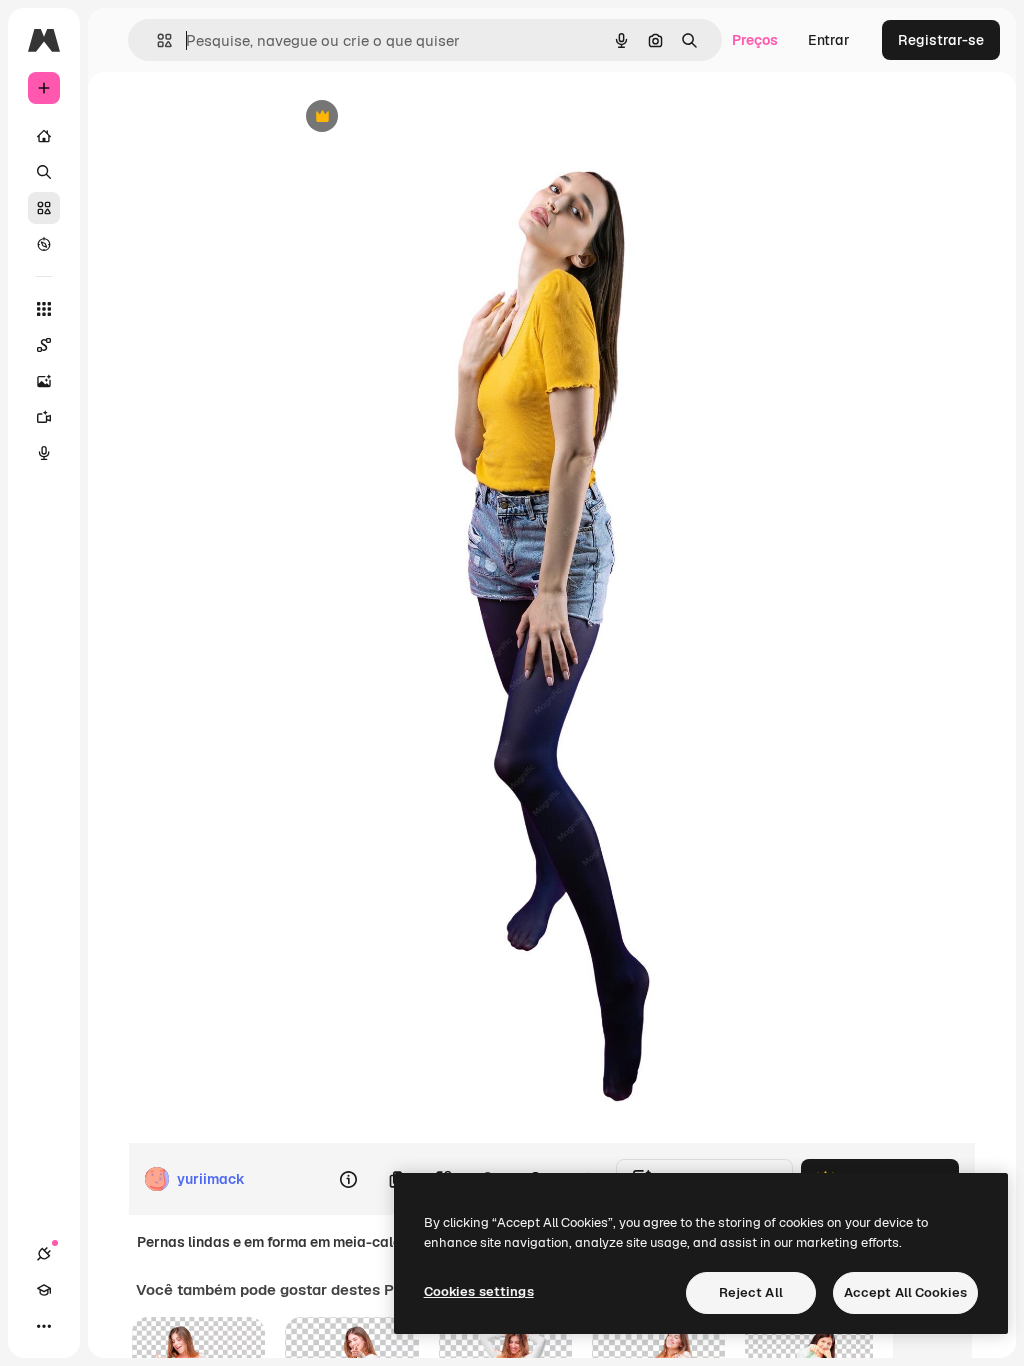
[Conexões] (44, 1254)
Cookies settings (479, 1291)
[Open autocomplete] (156, 40)
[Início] (44, 136)
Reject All (751, 1292)
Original (414, 117)
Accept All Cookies (905, 1292)
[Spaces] (44, 345)
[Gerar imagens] (44, 381)
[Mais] (44, 1326)
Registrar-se (941, 40)
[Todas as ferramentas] (44, 309)
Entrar (829, 40)
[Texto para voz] (44, 453)
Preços (755, 40)
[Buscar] (44, 172)
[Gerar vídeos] (44, 417)
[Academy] (44, 1290)
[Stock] (44, 208)
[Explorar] (44, 244)
